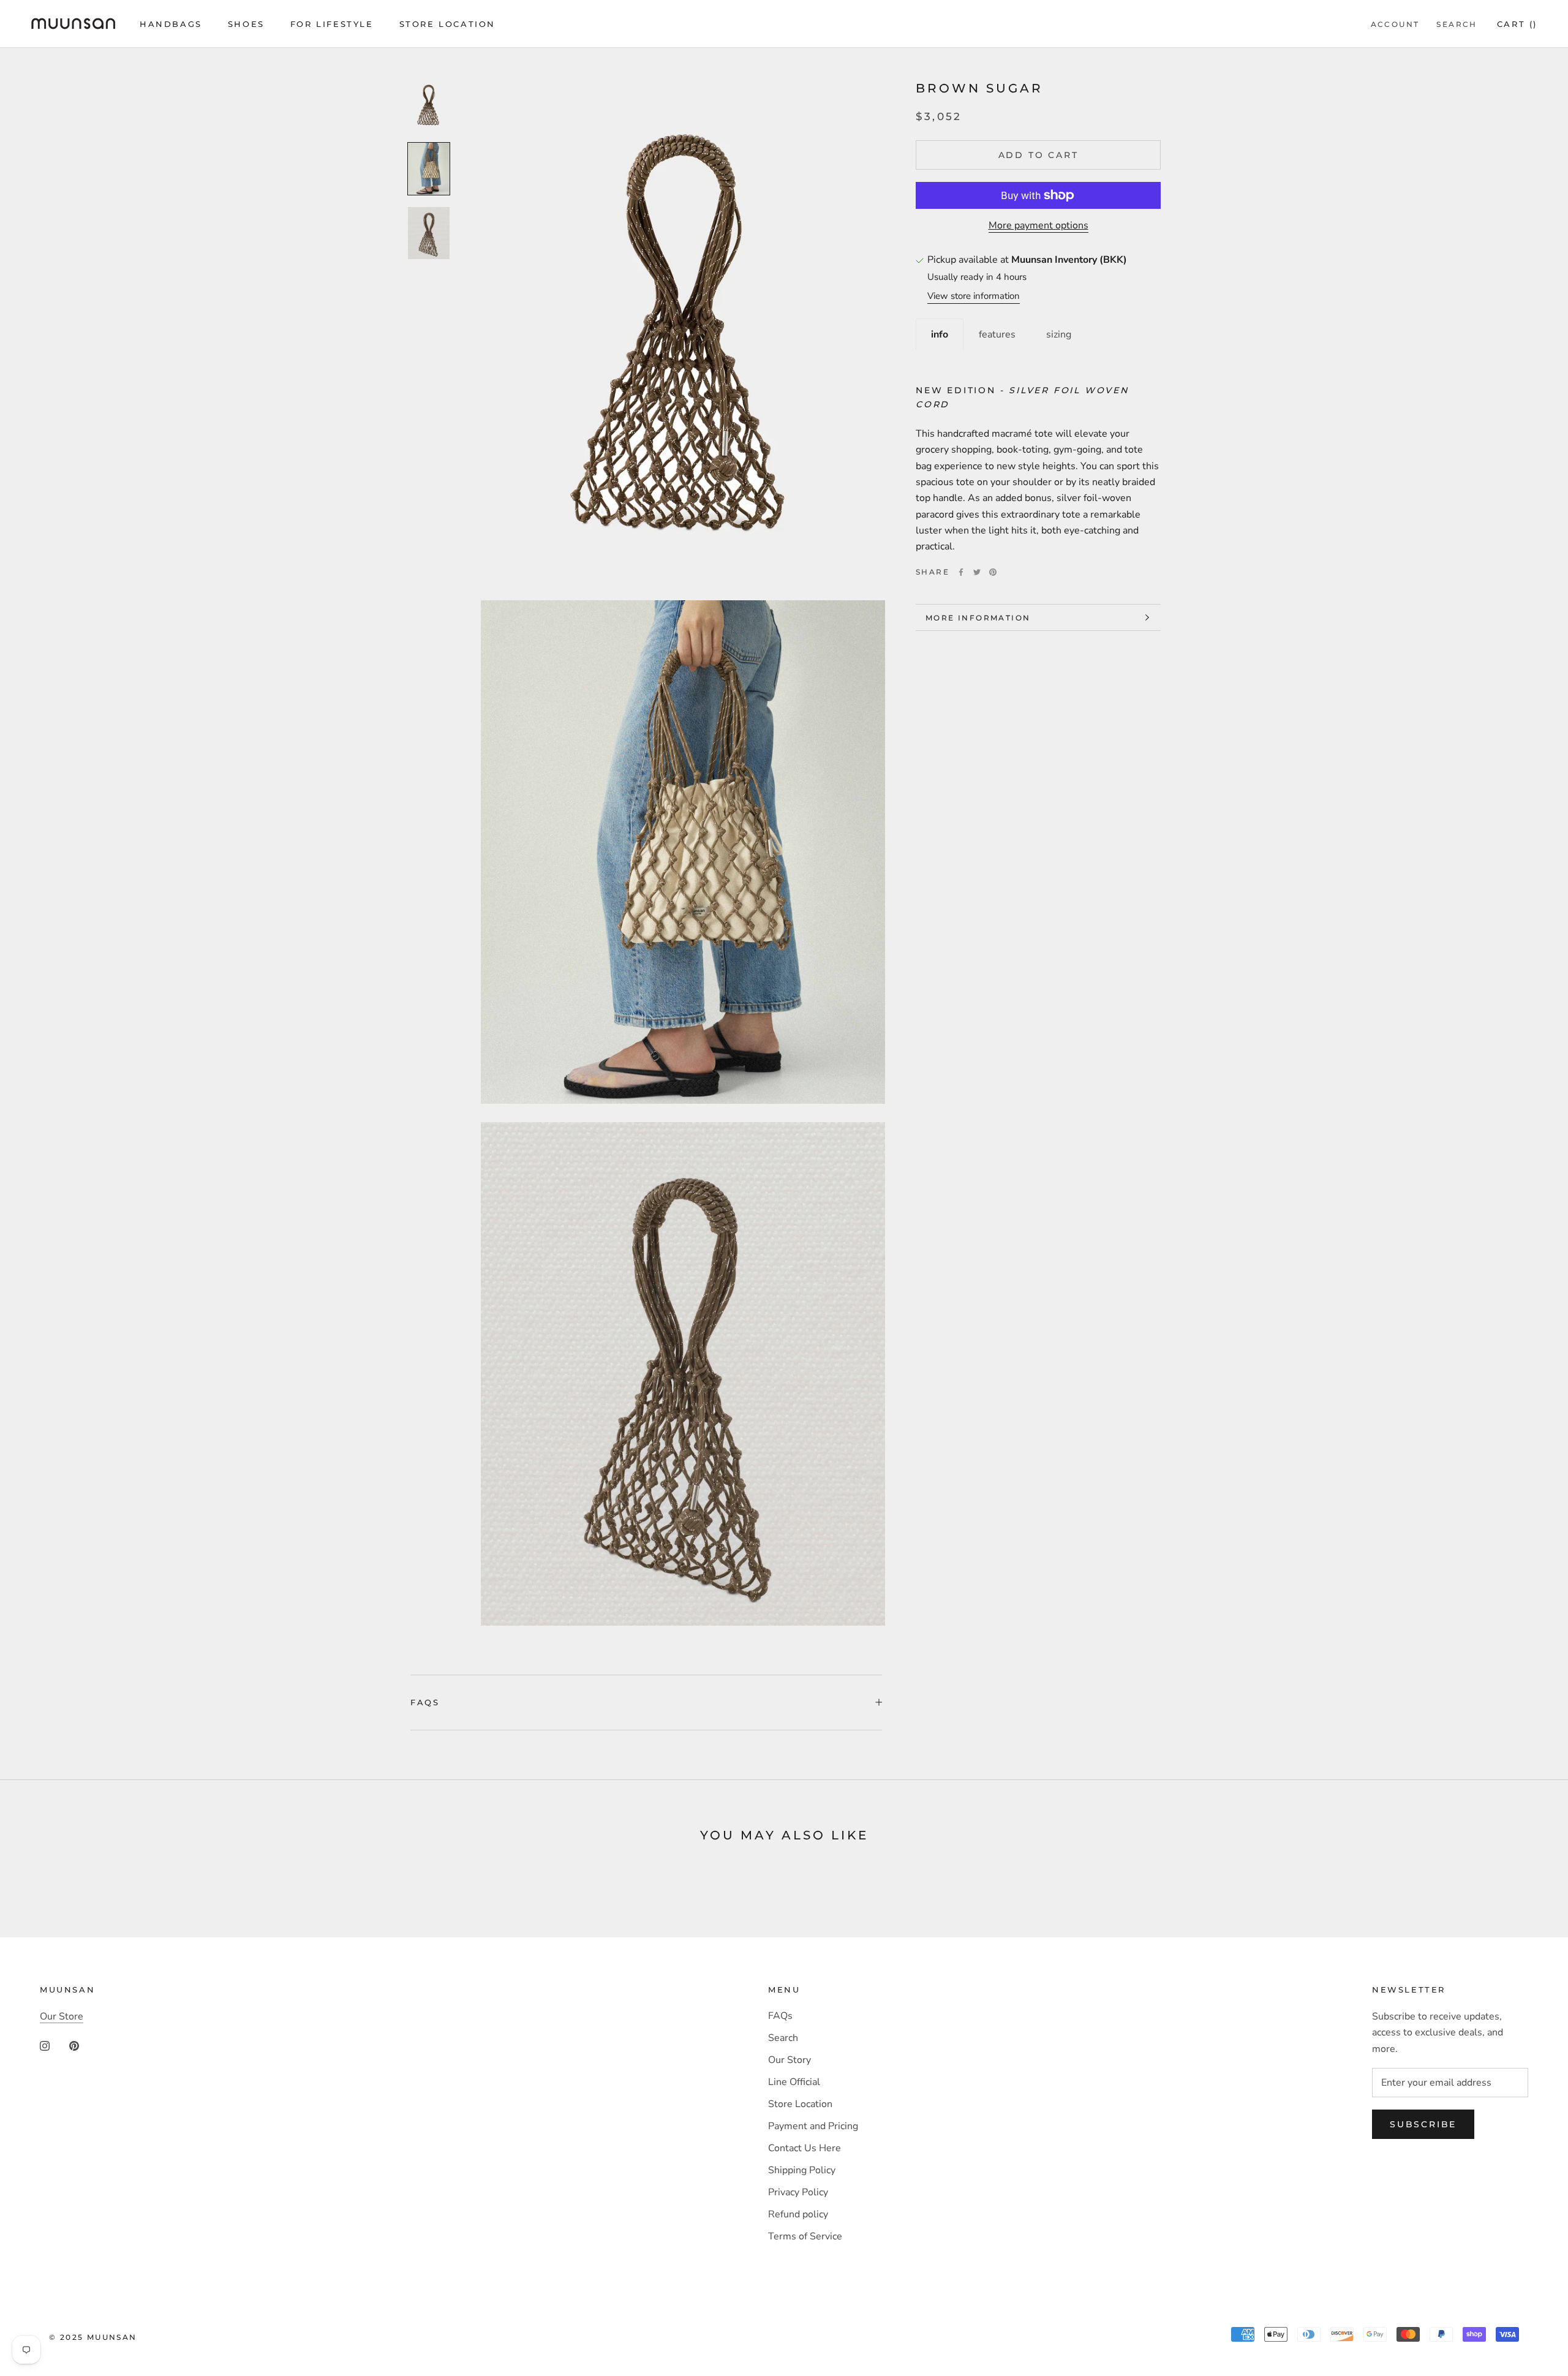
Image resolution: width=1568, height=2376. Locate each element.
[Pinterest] (993, 572)
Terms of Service (805, 2236)
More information (978, 618)
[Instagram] (45, 2045)
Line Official (794, 2082)
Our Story (790, 2060)
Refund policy (798, 2214)
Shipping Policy (802, 2170)
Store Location (447, 24)
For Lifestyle (332, 24)
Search (1457, 24)
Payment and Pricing (813, 2126)
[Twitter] (977, 572)
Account (1395, 24)
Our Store (62, 2016)
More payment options (1038, 225)
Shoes (246, 24)
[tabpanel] (1038, 453)
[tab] (940, 334)
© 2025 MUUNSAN (93, 2337)
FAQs (425, 1702)
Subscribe (1423, 2124)
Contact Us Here (805, 2148)
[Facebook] (961, 572)
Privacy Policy (798, 2192)
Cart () (1517, 24)
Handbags (171, 24)
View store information (974, 296)
